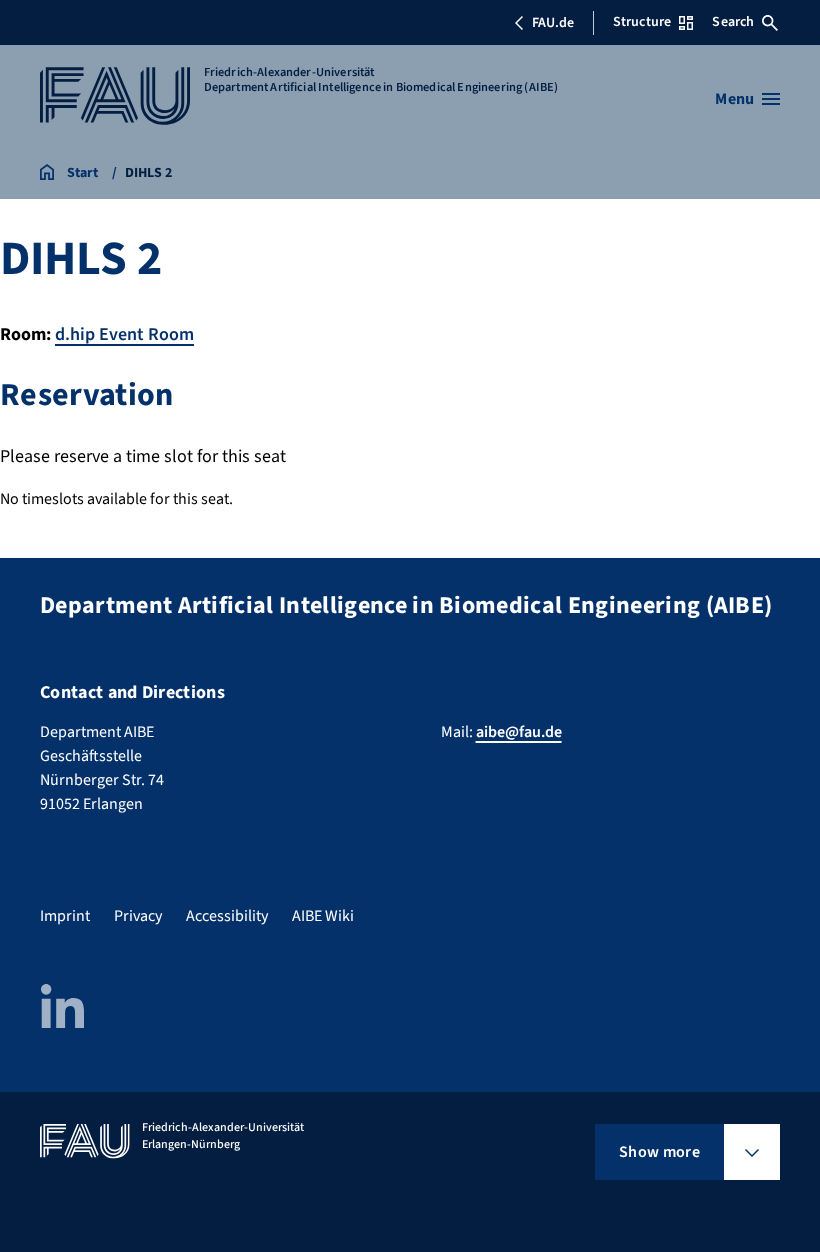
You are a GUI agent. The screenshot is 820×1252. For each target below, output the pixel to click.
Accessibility (227, 916)
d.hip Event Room (124, 334)
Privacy (138, 916)
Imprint (65, 916)
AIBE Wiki (323, 916)
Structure (642, 22)
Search (733, 22)
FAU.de (553, 23)
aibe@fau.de (519, 732)
